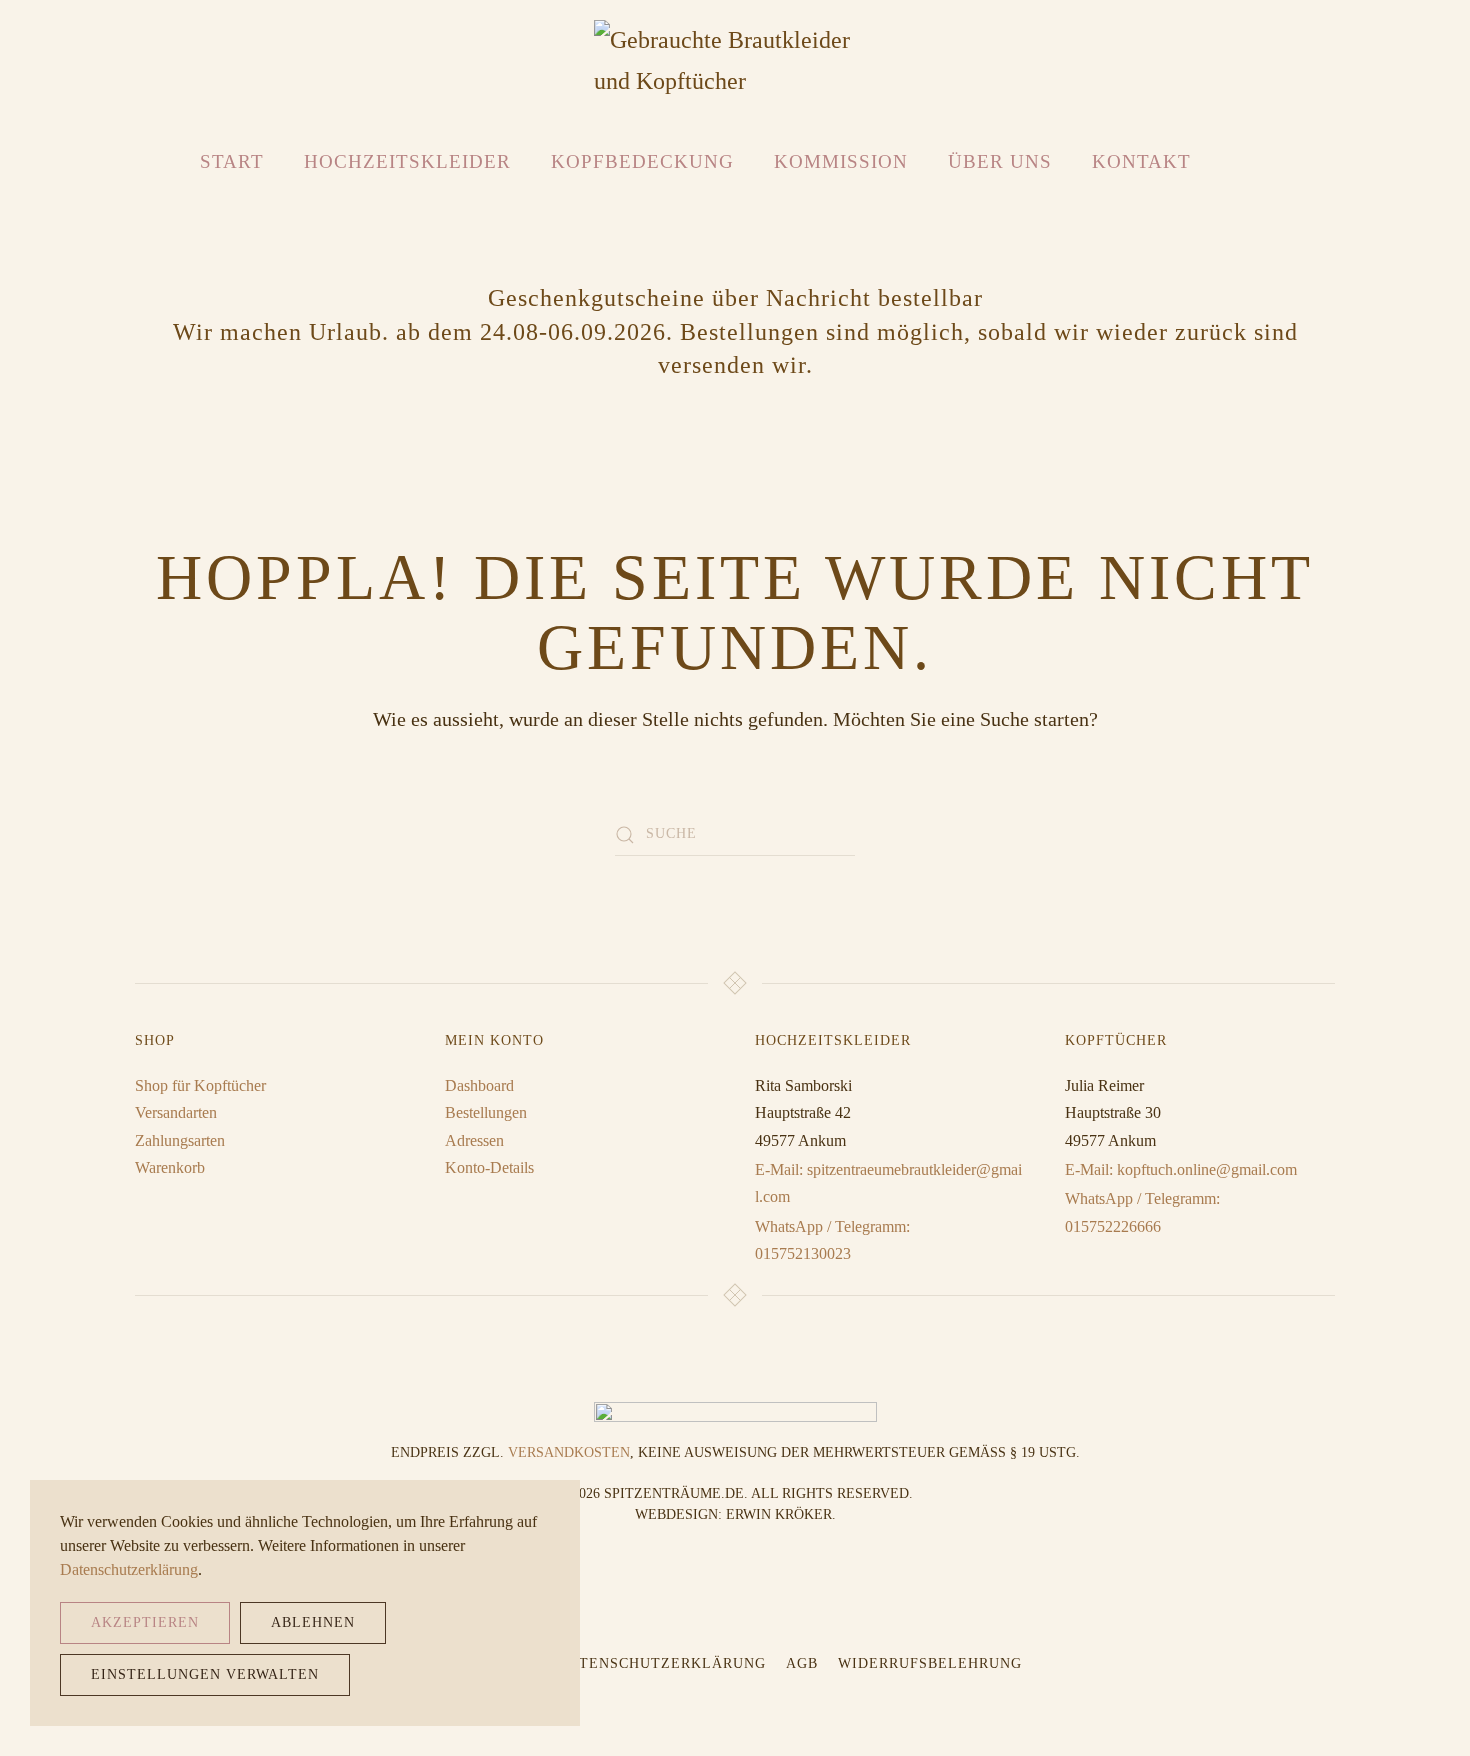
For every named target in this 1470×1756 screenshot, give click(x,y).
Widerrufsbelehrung (930, 1663)
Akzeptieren (145, 1622)
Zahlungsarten (180, 1140)
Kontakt (1141, 161)
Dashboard (479, 1085)
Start (232, 161)
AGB (802, 1663)
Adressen (474, 1140)
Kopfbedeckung (642, 161)
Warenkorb (170, 1167)
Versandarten (176, 1112)
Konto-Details (489, 1167)
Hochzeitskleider (407, 161)
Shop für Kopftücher (200, 1085)
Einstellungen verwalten (205, 1674)
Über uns (1000, 161)
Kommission (841, 161)
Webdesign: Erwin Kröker (733, 1514)
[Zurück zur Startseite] (735, 61)
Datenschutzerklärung (662, 1663)
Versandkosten (569, 1452)
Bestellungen (486, 1112)
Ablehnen (313, 1622)
